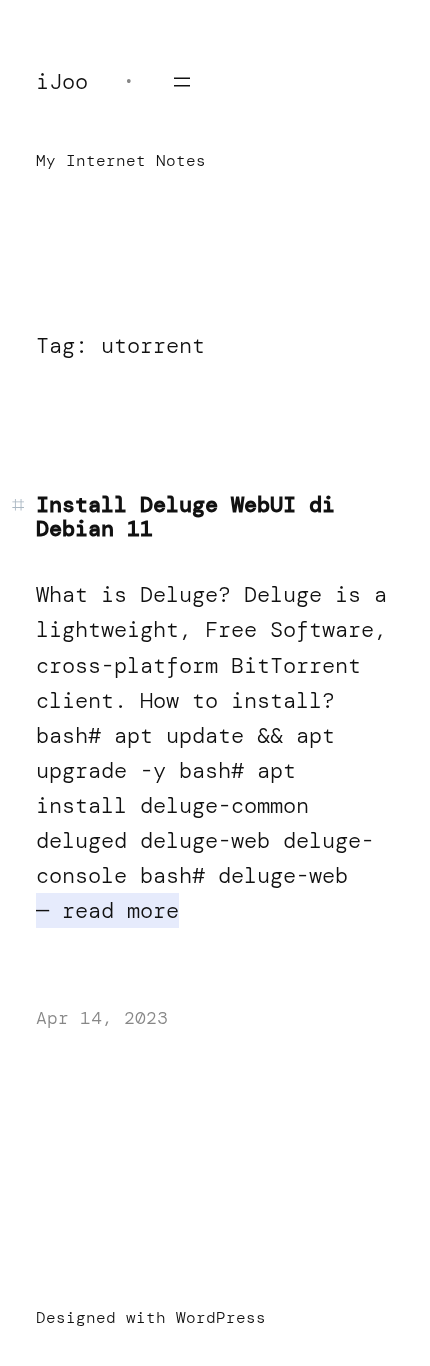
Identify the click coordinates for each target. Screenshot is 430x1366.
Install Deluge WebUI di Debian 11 (185, 517)
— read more (107, 910)
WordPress (221, 1317)
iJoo (62, 81)
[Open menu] (182, 82)
